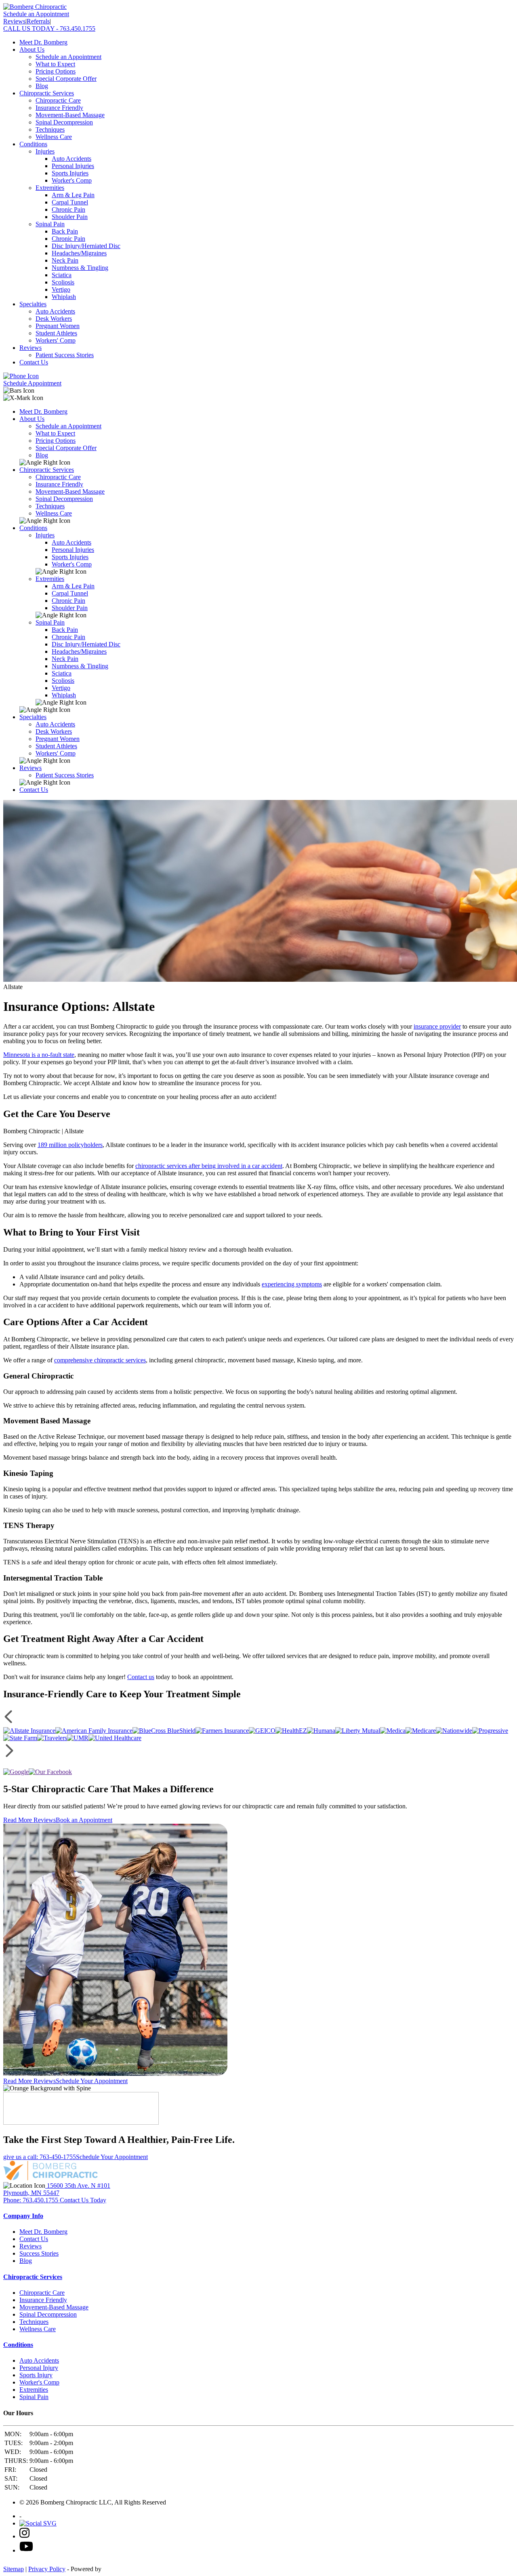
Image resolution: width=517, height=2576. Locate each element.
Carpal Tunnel (70, 202)
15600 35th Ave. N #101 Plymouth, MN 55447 (57, 2189)
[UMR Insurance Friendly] (78, 1738)
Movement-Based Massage (70, 115)
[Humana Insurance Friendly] (321, 1731)
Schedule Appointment (32, 383)
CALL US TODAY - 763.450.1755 (49, 28)
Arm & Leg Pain (73, 195)
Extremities (50, 188)
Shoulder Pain (70, 217)
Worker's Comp (72, 180)
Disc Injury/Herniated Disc (86, 246)
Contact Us (34, 362)
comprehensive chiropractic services (100, 1360)
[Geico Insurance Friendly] (262, 1731)
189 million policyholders (70, 1145)
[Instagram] (24, 2536)
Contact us (141, 1677)
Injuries (45, 151)
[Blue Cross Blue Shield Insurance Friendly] (164, 1731)
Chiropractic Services (47, 93)
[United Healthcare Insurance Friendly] (115, 1738)
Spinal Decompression (64, 122)
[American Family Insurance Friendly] (94, 1731)
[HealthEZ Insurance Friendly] (291, 1731)
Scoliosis (63, 282)
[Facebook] (38, 2523)
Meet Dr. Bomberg (43, 42)
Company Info (23, 2216)
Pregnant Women (58, 326)
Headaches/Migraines (79, 253)
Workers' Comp (56, 340)
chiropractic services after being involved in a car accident (209, 1166)
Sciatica (62, 275)
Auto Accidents (71, 159)
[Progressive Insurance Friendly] (490, 1731)
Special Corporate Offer (66, 79)
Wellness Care (54, 137)
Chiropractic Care (58, 100)
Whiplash (64, 297)
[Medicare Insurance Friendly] (421, 1731)
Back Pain (65, 231)
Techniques (50, 129)
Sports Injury (36, 2375)
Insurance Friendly (59, 108)
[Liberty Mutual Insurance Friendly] (358, 1731)
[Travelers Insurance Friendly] (52, 1738)
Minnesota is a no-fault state (39, 1055)
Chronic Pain (68, 209)
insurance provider (437, 1026)
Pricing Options (56, 71)
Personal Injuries (73, 166)
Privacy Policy (47, 2569)
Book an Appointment (84, 1820)
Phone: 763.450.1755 (32, 2200)
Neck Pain (65, 260)
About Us (32, 49)
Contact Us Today (83, 2200)
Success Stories (39, 2253)
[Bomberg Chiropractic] (35, 7)
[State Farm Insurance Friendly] (20, 1738)
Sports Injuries (70, 173)
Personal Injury (39, 2368)
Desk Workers (54, 319)
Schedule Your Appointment (92, 2081)
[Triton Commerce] (108, 2569)
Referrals (38, 21)
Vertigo (61, 289)
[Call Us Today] (21, 376)
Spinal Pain (50, 224)
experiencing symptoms (292, 1284)
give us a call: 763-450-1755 (40, 2157)
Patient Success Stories (65, 355)
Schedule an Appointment (36, 14)
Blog (42, 86)
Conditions (33, 144)
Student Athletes (56, 333)
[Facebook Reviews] (50, 1772)
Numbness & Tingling (80, 268)
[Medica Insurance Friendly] (393, 1731)
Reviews (14, 21)
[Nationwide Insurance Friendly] (454, 1731)
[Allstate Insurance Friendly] (29, 1731)
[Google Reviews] (16, 1772)
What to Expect (55, 64)
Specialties (33, 304)
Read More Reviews (29, 1820)
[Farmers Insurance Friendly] (222, 1731)
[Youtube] (26, 2550)
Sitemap (14, 2569)
